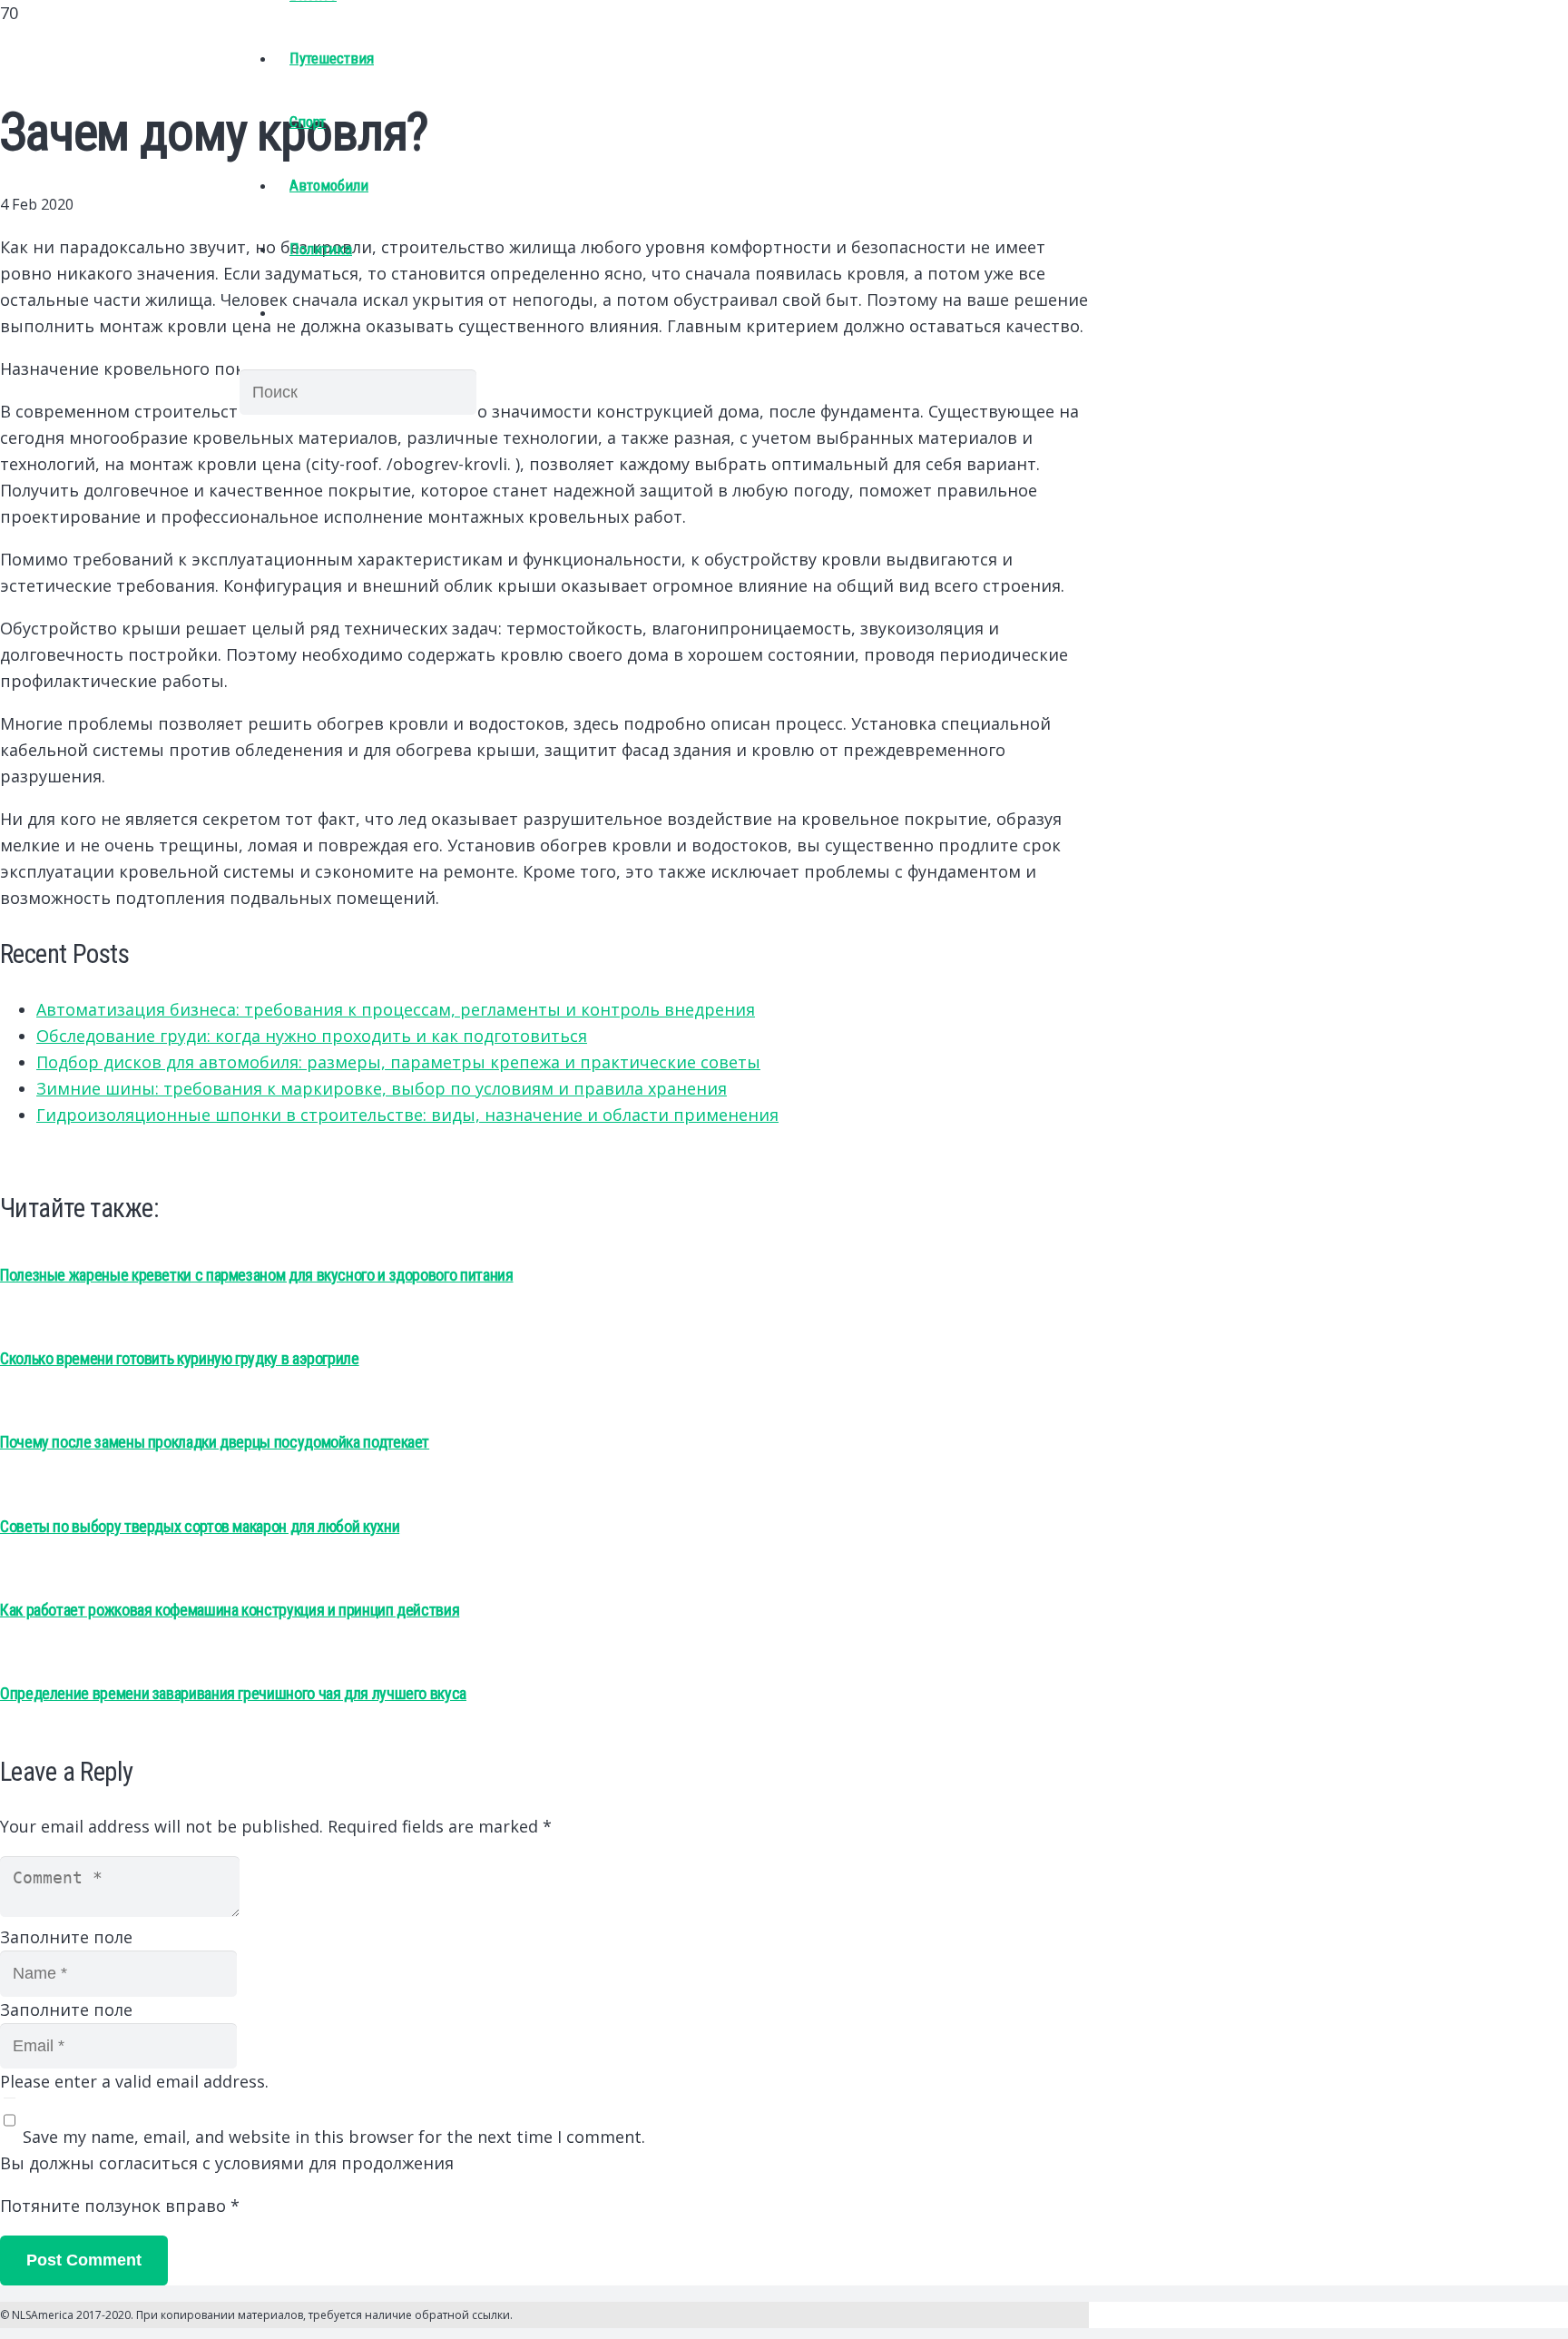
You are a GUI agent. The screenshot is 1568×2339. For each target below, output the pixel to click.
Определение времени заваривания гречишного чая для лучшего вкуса (233, 1693)
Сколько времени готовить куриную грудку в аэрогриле (180, 1358)
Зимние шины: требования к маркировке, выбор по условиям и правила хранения (382, 1088)
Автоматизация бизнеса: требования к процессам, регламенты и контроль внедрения (396, 1009)
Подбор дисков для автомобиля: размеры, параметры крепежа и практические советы (398, 1062)
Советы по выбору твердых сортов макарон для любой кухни (200, 1526)
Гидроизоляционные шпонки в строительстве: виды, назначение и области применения (407, 1115)
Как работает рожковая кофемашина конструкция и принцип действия (230, 1610)
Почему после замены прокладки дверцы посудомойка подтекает (215, 1442)
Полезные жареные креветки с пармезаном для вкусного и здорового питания (256, 1275)
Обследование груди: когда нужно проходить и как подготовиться (312, 1036)
